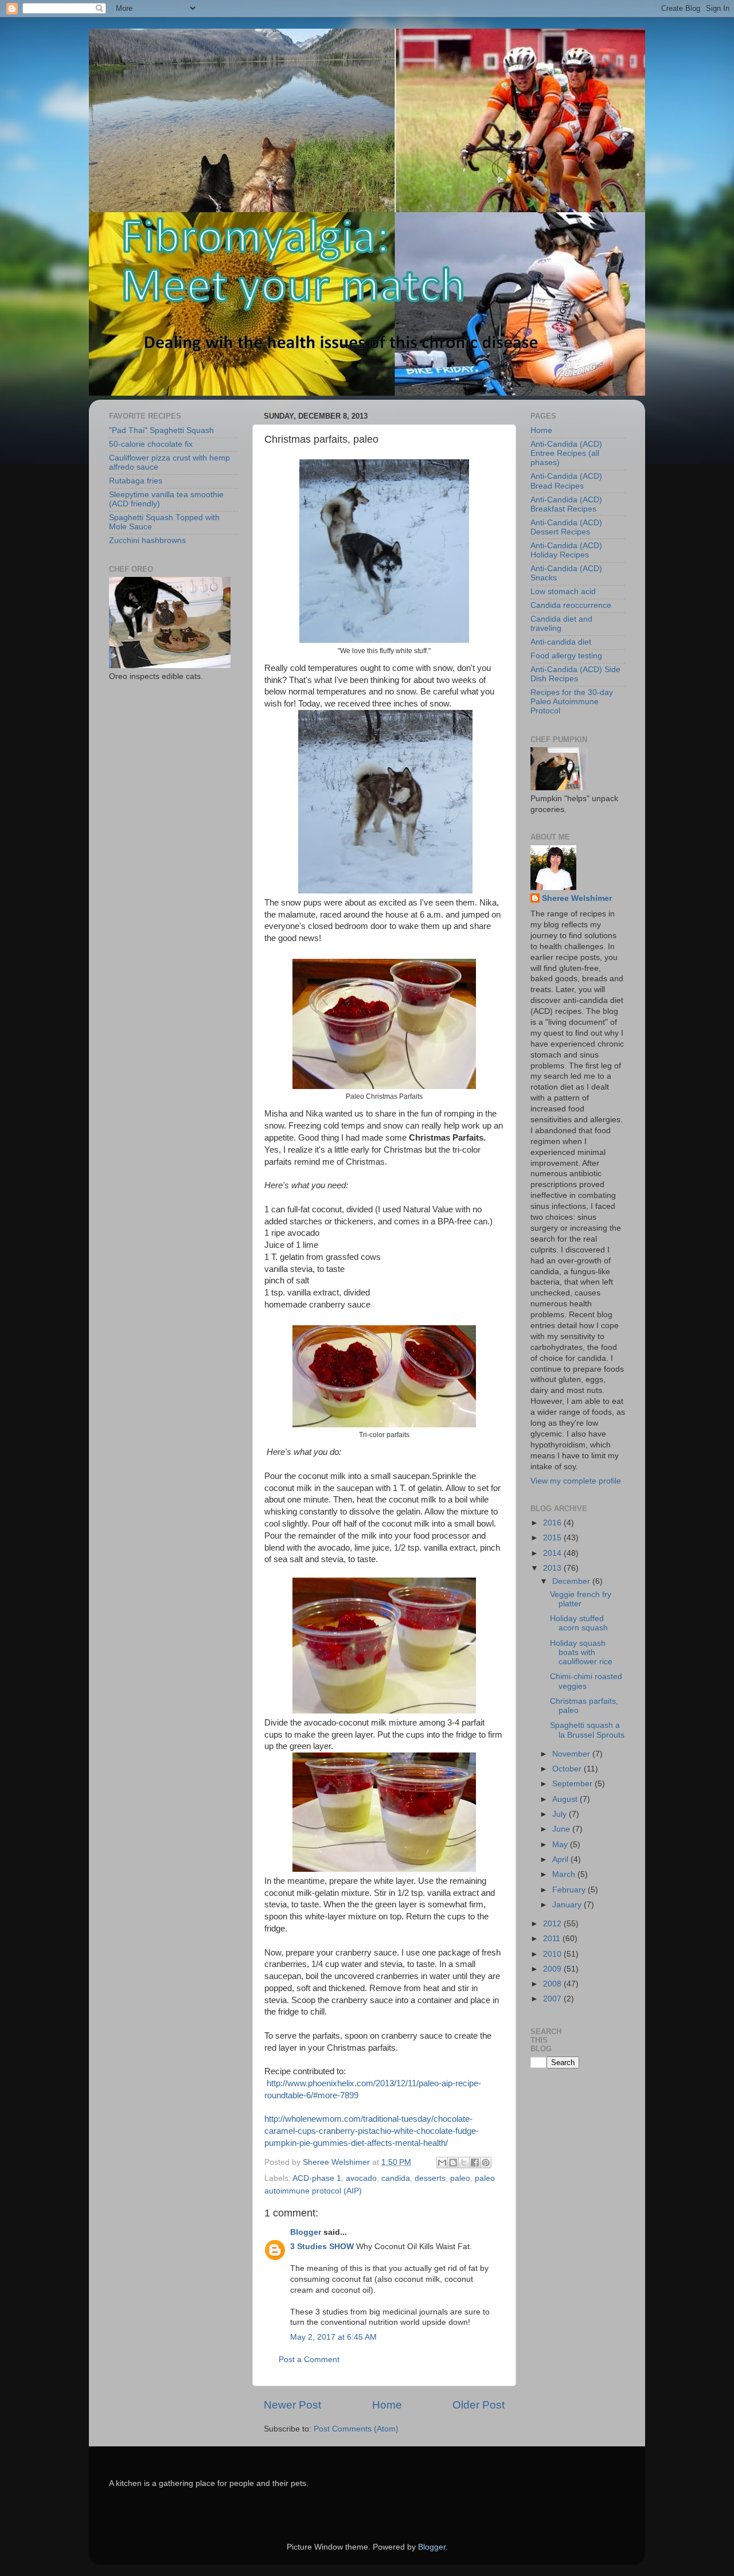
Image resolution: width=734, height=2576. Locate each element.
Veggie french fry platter (581, 1599)
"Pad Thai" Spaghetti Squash (161, 430)
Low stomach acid (563, 592)
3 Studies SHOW (322, 2247)
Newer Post (292, 2405)
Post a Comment (309, 2360)
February (570, 1890)
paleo (460, 2178)
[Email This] (442, 2163)
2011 (553, 1939)
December (572, 1581)
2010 (553, 1954)
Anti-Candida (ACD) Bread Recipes (566, 481)
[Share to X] (464, 2163)
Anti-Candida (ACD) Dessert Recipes (566, 527)
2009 (553, 1969)
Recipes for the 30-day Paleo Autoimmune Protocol (572, 702)
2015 (553, 1538)
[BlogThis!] (453, 2163)
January (568, 1905)
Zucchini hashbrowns (147, 540)
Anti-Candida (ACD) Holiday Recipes (566, 550)
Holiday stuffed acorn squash (579, 1623)
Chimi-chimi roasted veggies (586, 1681)
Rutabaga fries (136, 481)
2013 (553, 1568)
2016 (553, 1523)
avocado (361, 2178)
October (568, 1769)
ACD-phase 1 (317, 2178)
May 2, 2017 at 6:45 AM (333, 2337)
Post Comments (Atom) (356, 2429)
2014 (553, 1553)
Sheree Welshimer (577, 898)
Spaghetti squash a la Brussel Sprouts (587, 1730)
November (572, 1754)
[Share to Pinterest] (486, 2163)
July (561, 1814)
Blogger (306, 2232)
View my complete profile (576, 1481)
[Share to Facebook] (475, 2163)
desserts (430, 2178)
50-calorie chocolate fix (151, 444)
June (562, 1829)
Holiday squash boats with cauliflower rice (581, 1652)
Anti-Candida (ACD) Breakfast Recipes (566, 504)
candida (396, 2178)
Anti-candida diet (561, 642)
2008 (553, 1984)
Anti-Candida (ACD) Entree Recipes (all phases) (566, 453)
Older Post (479, 2405)
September (573, 1784)
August (566, 1799)
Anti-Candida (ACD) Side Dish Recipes (575, 674)
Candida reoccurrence (571, 605)
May (561, 1845)
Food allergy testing (566, 656)
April (561, 1859)
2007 (553, 1999)
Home (387, 2405)
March (565, 1874)
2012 (553, 1924)
